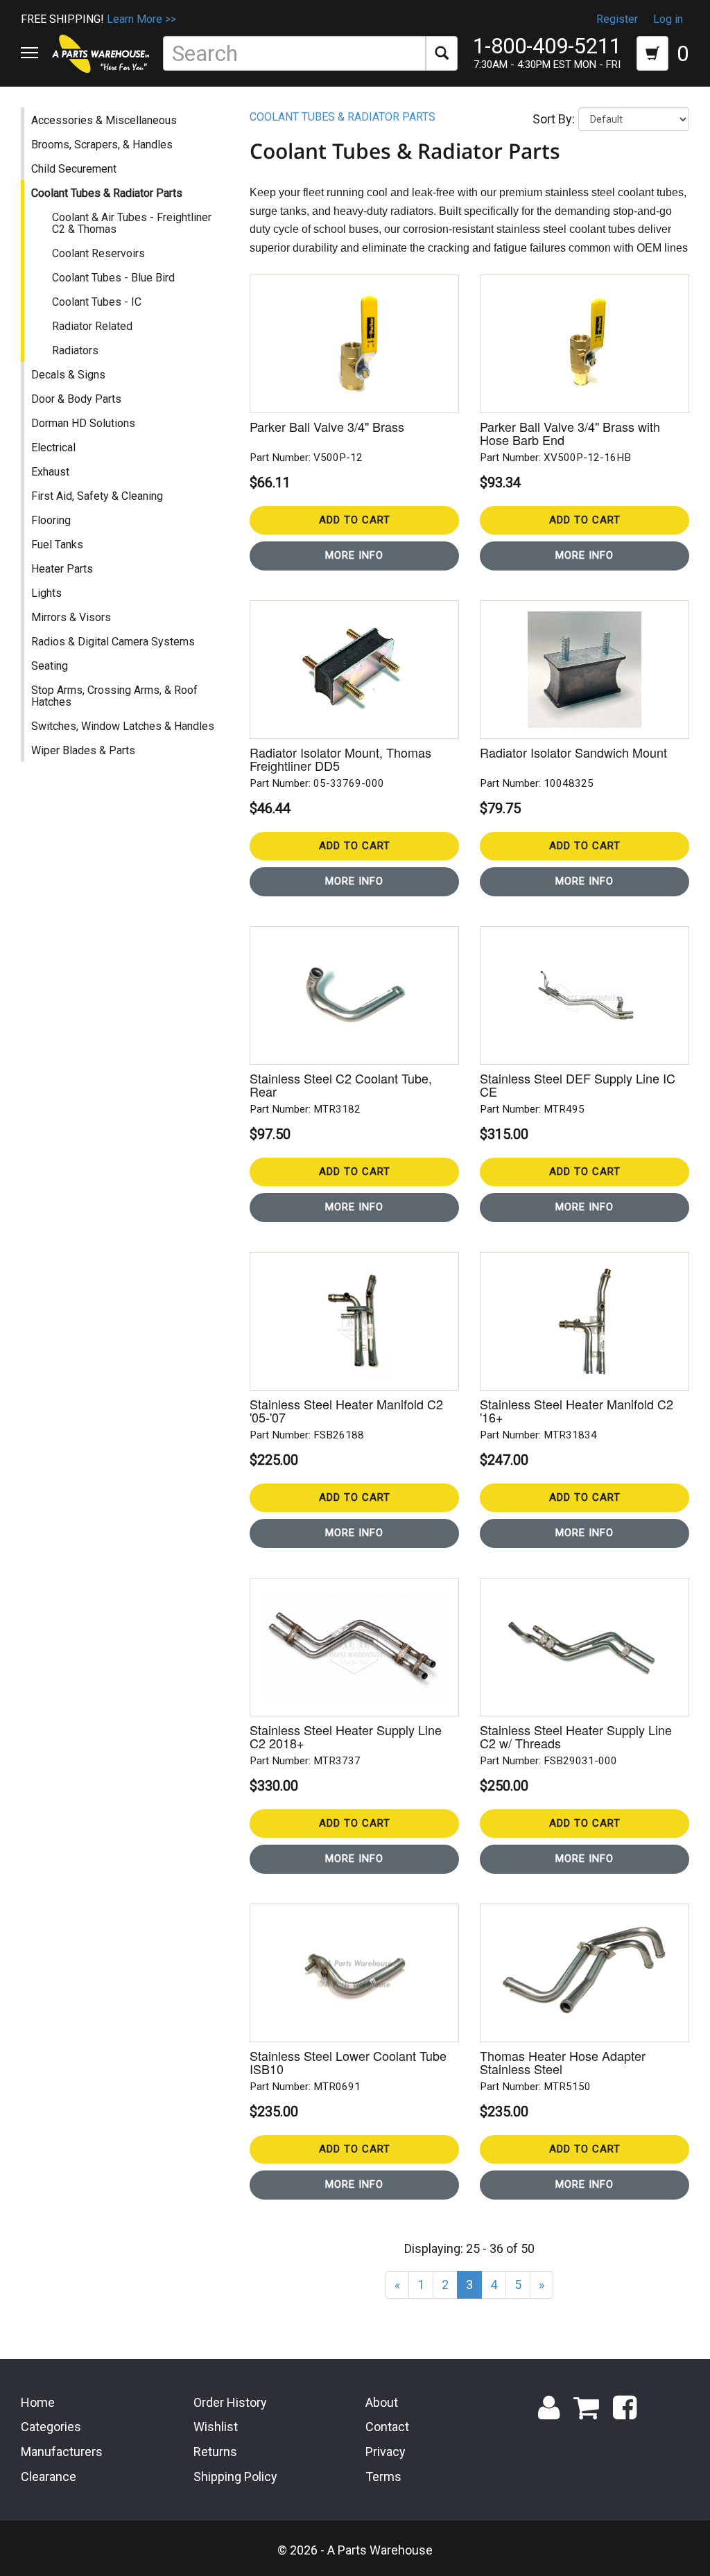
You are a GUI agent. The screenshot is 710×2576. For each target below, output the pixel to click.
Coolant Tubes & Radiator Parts (107, 193)
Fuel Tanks (57, 545)
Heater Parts (62, 569)
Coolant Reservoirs (98, 253)
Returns (215, 2452)
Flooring (51, 520)
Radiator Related (92, 326)
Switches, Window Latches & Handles (123, 726)
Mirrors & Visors (71, 617)
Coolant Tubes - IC (97, 302)
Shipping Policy (235, 2477)
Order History (230, 2402)
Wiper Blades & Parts (83, 750)
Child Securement (74, 169)
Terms (383, 2477)
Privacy (386, 2452)
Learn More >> (141, 19)
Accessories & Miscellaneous (104, 120)
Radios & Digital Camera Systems (113, 642)
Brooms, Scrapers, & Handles (102, 145)
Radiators (75, 350)
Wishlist (216, 2427)
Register (617, 19)
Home (38, 2402)
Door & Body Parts (76, 399)
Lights (46, 593)
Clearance (49, 2477)
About (382, 2402)
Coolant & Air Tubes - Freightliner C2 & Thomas (132, 223)
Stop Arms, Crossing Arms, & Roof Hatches (114, 696)
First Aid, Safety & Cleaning (97, 496)
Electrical (53, 447)
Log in (668, 19)
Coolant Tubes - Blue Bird (113, 278)
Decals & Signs (68, 375)
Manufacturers (62, 2452)
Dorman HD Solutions (83, 423)
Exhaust (50, 472)
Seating (50, 666)
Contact (387, 2427)
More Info (354, 555)
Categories (51, 2427)
